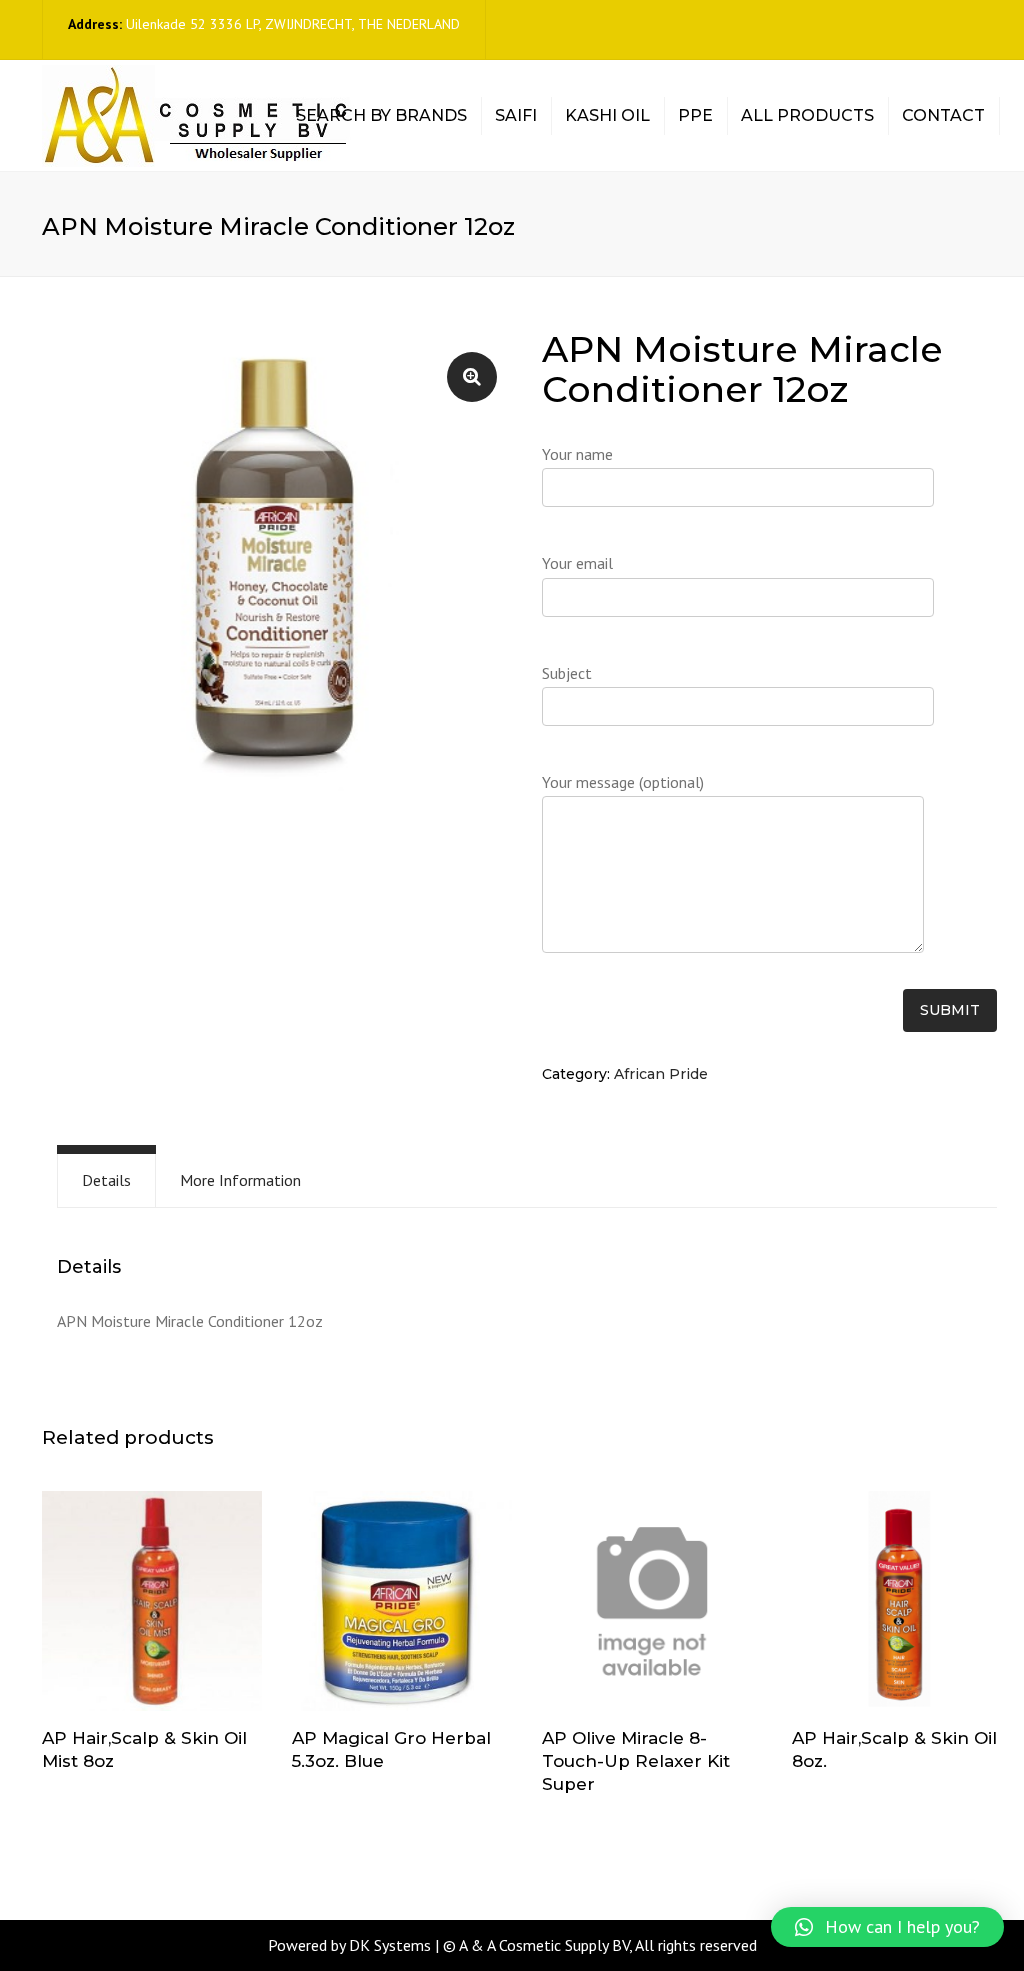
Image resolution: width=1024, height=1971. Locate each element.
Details (106, 1180)
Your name (577, 454)
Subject (567, 673)
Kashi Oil (607, 115)
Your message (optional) (623, 782)
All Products (807, 115)
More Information (240, 1180)
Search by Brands (381, 115)
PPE (695, 115)
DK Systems (390, 1945)
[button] (887, 1927)
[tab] (106, 1180)
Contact (943, 115)
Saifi (516, 115)
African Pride (661, 1074)
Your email (577, 563)
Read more (152, 1603)
